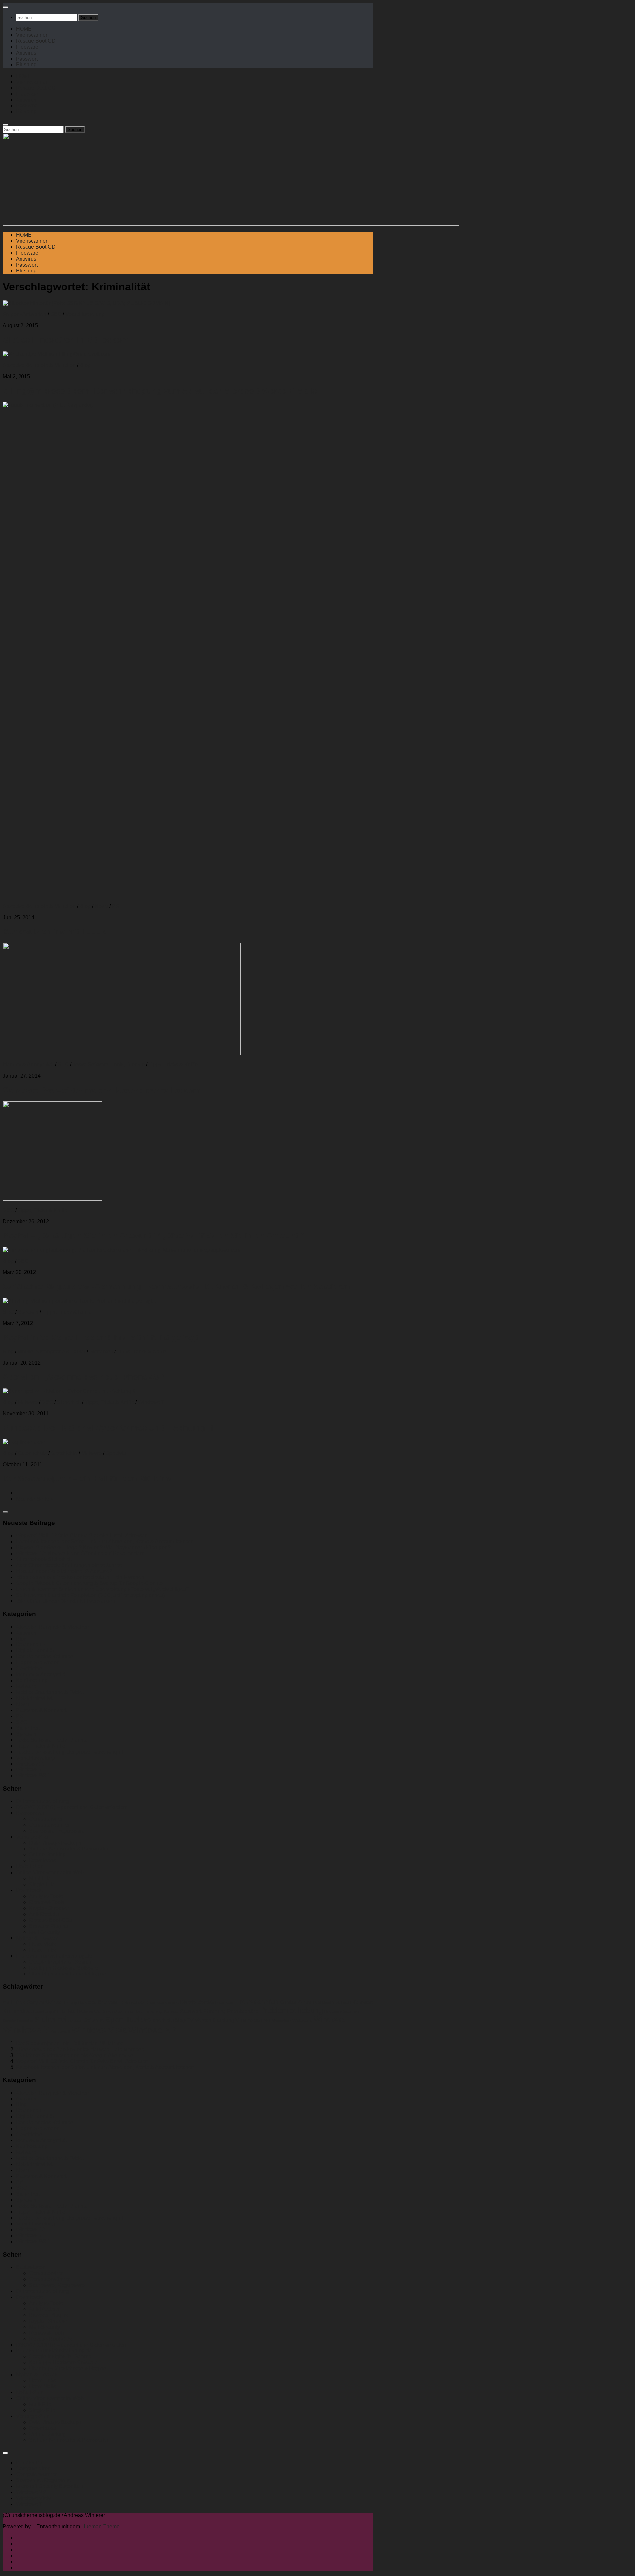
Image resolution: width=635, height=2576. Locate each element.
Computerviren (46, 1819)
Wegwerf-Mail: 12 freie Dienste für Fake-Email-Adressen (82, 1536)
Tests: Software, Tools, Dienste (109, 1065)
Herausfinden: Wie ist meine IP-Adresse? (64, 1571)
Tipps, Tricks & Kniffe (173, 1065)
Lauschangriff (44, 2012)
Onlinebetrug (149, 2011)
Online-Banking (47, 1855)
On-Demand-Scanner (114, 2011)
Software (94, 2020)
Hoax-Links (42, 1950)
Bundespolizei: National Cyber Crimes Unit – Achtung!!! (108, 1428)
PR (116, 906)
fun (274, 2001)
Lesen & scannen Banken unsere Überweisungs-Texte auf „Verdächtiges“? (103, 1589)
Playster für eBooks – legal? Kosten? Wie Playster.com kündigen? (93, 1547)
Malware (28, 1402)
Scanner (352, 2011)
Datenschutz (32, 1453)
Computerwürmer (49, 1825)
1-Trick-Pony (24, 2002)
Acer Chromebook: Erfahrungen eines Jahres (69, 1565)
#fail (6, 2003)
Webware (302, 2020)
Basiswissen (31, 1813)
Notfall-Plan (30, 1867)
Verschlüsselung (85, 314)
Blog (85, 365)
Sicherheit (101, 1352)
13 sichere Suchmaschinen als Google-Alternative (75, 2055)
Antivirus (26, 53)
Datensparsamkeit (162, 2003)
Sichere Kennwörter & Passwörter (69, 1849)
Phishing (26, 65)
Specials (28, 1312)
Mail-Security (44, 1932)
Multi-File (40, 1878)
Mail (73, 2011)
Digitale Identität (35, 1651)
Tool (133, 2019)
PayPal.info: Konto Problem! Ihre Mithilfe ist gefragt (101, 1337)
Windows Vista (99, 2030)
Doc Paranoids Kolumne (45, 1657)
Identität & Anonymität (28, 1065)
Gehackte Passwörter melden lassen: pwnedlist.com (101, 1090)
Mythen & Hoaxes (37, 1938)
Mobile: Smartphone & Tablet (51, 1352)
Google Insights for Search (60, 1962)
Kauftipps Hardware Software (63, 1968)
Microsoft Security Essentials (50, 2486)
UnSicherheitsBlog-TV (167, 2020)
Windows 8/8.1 (33, 1776)
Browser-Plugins (49, 1926)
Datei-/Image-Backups (55, 1843)
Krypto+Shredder (49, 1908)
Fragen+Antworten (24, 314)
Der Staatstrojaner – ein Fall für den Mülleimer (89, 1479)
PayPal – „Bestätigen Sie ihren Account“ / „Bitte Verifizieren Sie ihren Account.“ (154, 1236)
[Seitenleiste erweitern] (5, 1512)
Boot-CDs (87, 2002)
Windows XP (152, 2030)
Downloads (42, 1861)
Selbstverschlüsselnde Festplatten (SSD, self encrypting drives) (90, 1595)
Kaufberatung (32, 1680)
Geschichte (64, 1453)
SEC (56, 314)
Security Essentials (18, 2021)
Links (62, 2012)
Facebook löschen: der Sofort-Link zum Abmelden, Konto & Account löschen (105, 1541)
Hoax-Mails (42, 1944)
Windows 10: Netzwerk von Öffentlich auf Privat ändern (80, 1553)
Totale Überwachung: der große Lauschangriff (69, 1752)
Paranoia (171, 2012)
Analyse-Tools (46, 1896)
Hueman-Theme (101, 2527)
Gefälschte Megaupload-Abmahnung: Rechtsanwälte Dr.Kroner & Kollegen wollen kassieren (176, 1287)
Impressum (29, 2462)
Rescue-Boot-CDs (51, 1920)
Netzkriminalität (34, 1698)
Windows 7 (151, 1402)
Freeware (27, 47)
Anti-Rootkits (44, 1914)
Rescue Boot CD (36, 41)
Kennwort (362, 2002)
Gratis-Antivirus (300, 2002)
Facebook (224, 2002)
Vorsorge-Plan (33, 1837)
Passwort (27, 59)
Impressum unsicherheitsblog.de (54, 1956)
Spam (115, 2020)
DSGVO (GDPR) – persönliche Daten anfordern (72, 1807)
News (101, 906)
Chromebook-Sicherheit (44, 1559)
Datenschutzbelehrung (42, 1801)
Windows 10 (30, 1764)
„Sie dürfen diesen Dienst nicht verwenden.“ (67, 1601)
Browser (108, 2002)
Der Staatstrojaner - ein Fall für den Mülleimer (69, 2043)
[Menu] (5, 7)
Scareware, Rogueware (57, 1831)
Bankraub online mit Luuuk (54, 931)
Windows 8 (61, 2032)
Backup (70, 2002)
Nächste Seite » (35, 1499)
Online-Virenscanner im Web (50, 1872)
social (76, 2020)
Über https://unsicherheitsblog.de (68, 1974)
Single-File (42, 1884)
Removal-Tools (47, 1902)
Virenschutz (281, 2021)
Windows (329, 2019)
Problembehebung (291, 2010)
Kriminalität (17, 2011)
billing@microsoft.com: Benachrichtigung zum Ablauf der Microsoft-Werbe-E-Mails (160, 391)
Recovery (333, 2012)
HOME (24, 29)
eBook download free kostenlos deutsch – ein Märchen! (81, 1577)
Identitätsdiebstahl (337, 2003)
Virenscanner (32, 35)
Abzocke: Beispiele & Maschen (39, 365)
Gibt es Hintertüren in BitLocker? (65, 340)
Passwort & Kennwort (41, 1710)
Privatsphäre (243, 2011)
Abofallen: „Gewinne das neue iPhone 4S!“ (84, 1377)
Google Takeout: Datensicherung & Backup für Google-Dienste (89, 1583)
